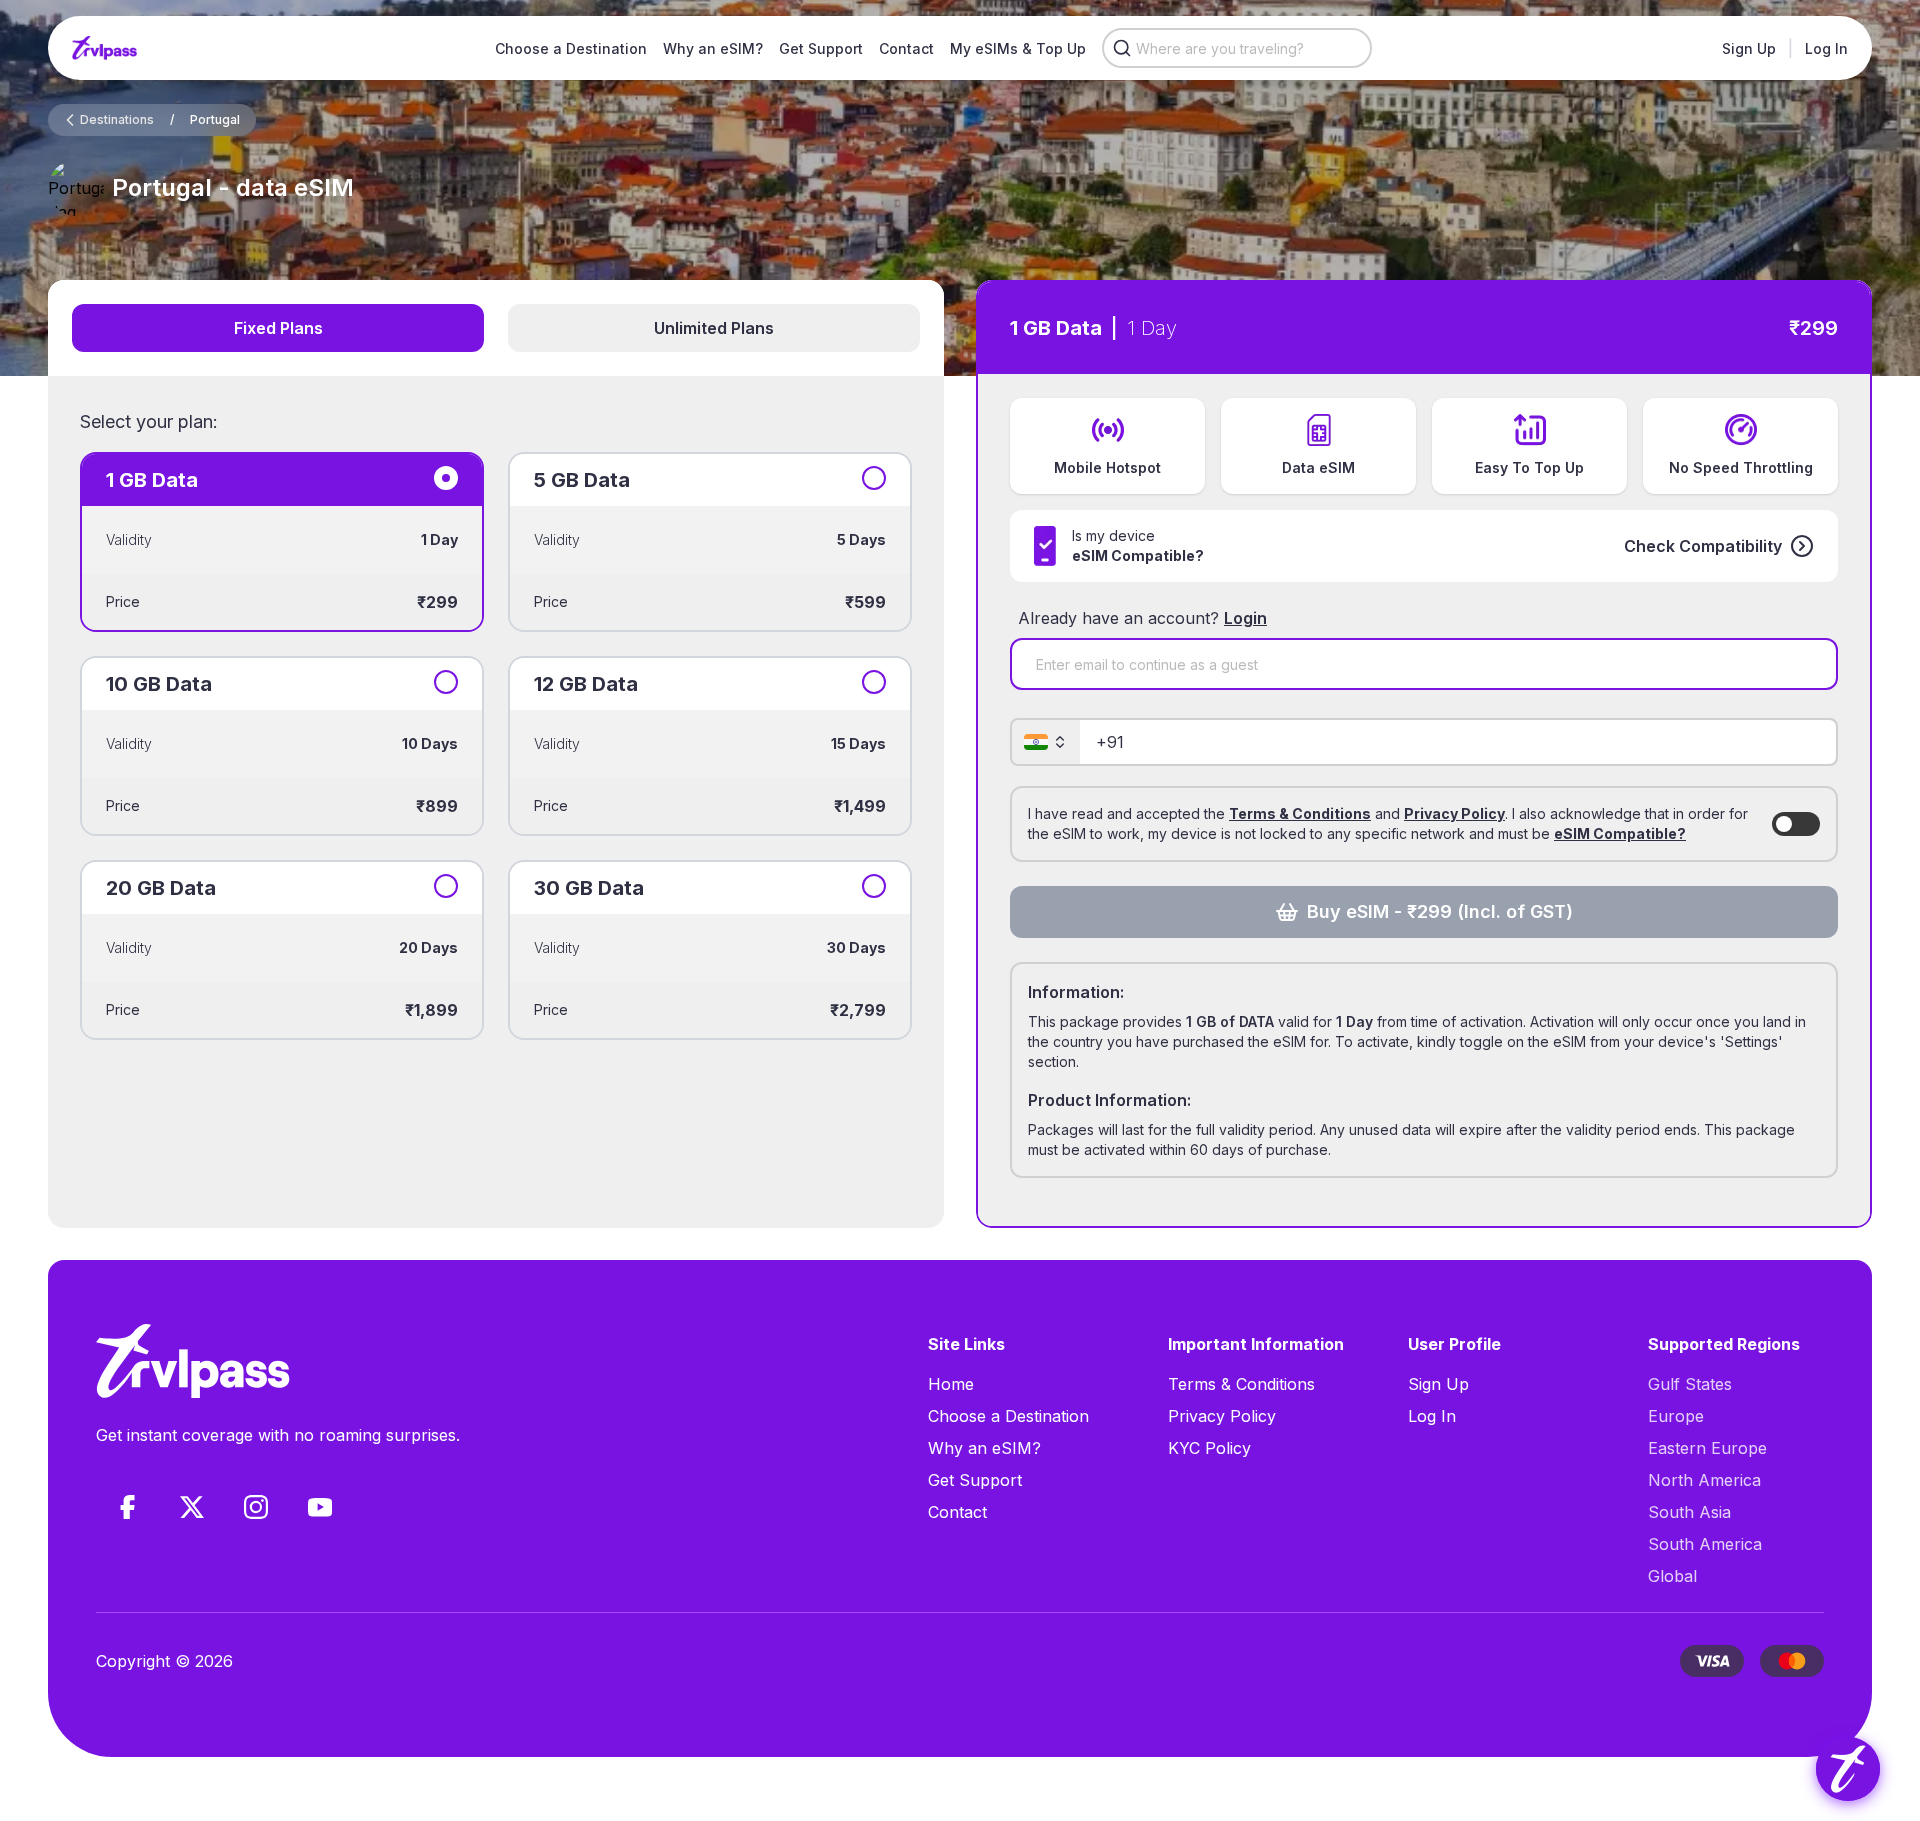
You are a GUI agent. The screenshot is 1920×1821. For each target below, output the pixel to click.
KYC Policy (1209, 1448)
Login (1245, 618)
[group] (1848, 1769)
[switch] (1796, 824)
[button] (1719, 546)
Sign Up (1749, 48)
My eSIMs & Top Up (1018, 48)
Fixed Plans (278, 328)
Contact (906, 48)
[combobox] (1237, 48)
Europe (1676, 1416)
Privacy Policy (1454, 813)
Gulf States (1690, 1384)
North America (1704, 1480)
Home (951, 1384)
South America (1705, 1544)
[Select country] (1046, 742)
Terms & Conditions (1300, 813)
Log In (1826, 48)
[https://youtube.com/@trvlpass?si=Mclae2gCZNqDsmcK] (320, 1507)
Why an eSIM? (713, 48)
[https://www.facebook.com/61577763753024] (128, 1507)
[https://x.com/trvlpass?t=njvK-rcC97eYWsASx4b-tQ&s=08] (192, 1507)
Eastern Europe (1707, 1448)
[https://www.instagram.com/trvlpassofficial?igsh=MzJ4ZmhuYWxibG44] (256, 1507)
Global (1672, 1576)
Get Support (821, 48)
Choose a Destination (571, 48)
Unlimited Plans (714, 328)
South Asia (1689, 1512)
